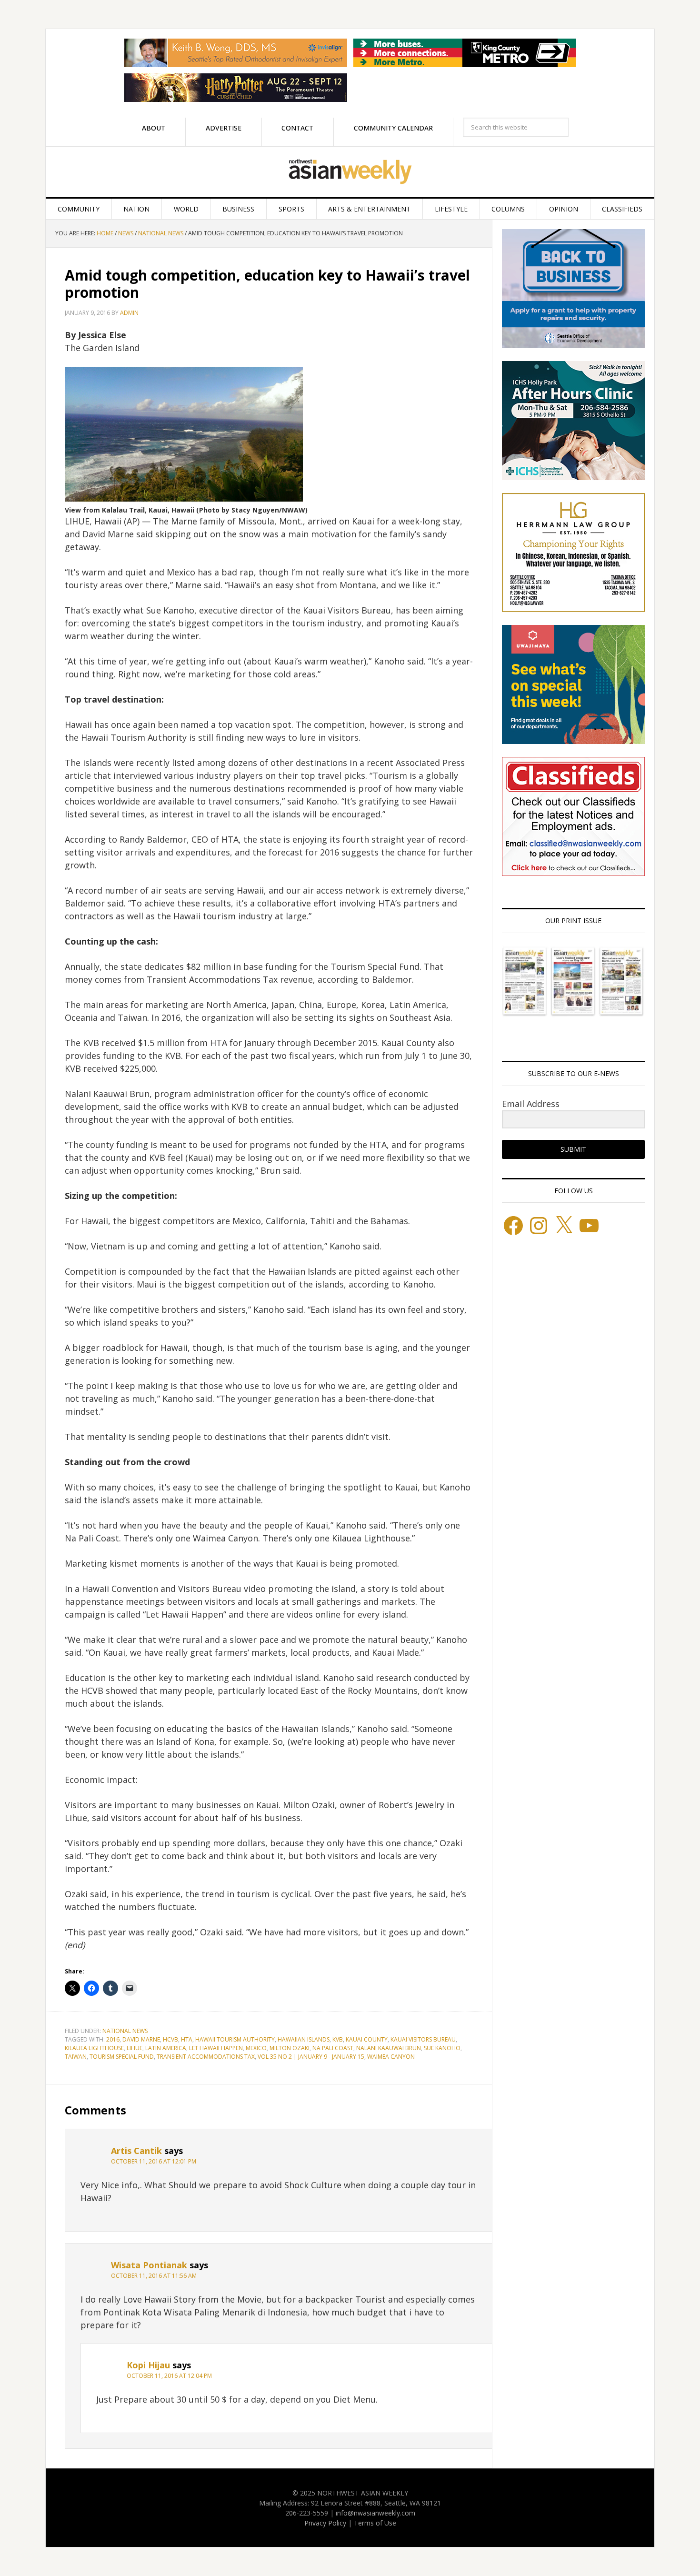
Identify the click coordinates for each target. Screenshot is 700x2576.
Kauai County (367, 2039)
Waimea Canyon (391, 2057)
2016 (113, 2039)
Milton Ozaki (290, 2048)
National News (125, 2031)
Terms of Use (375, 2523)
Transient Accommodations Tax (206, 2057)
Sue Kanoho (442, 2048)
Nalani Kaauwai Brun (389, 2048)
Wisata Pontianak (149, 2265)
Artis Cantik (136, 2151)
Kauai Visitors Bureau (423, 2039)
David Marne (141, 2039)
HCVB (170, 2039)
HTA (187, 2039)
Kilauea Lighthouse (94, 2048)
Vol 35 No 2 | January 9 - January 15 (311, 2057)
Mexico (256, 2048)
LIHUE (135, 2048)
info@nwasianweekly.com (375, 2513)
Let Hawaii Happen (216, 2048)
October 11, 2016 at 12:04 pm (169, 2376)
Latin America (166, 2048)
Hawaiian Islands (304, 2039)
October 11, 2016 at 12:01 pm (154, 2161)
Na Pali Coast (333, 2048)
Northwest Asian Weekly (350, 172)
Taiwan (76, 2057)
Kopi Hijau (148, 2365)
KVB (338, 2039)
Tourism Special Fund (122, 2057)
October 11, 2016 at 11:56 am (154, 2276)
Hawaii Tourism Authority (235, 2039)
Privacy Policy (325, 2523)
